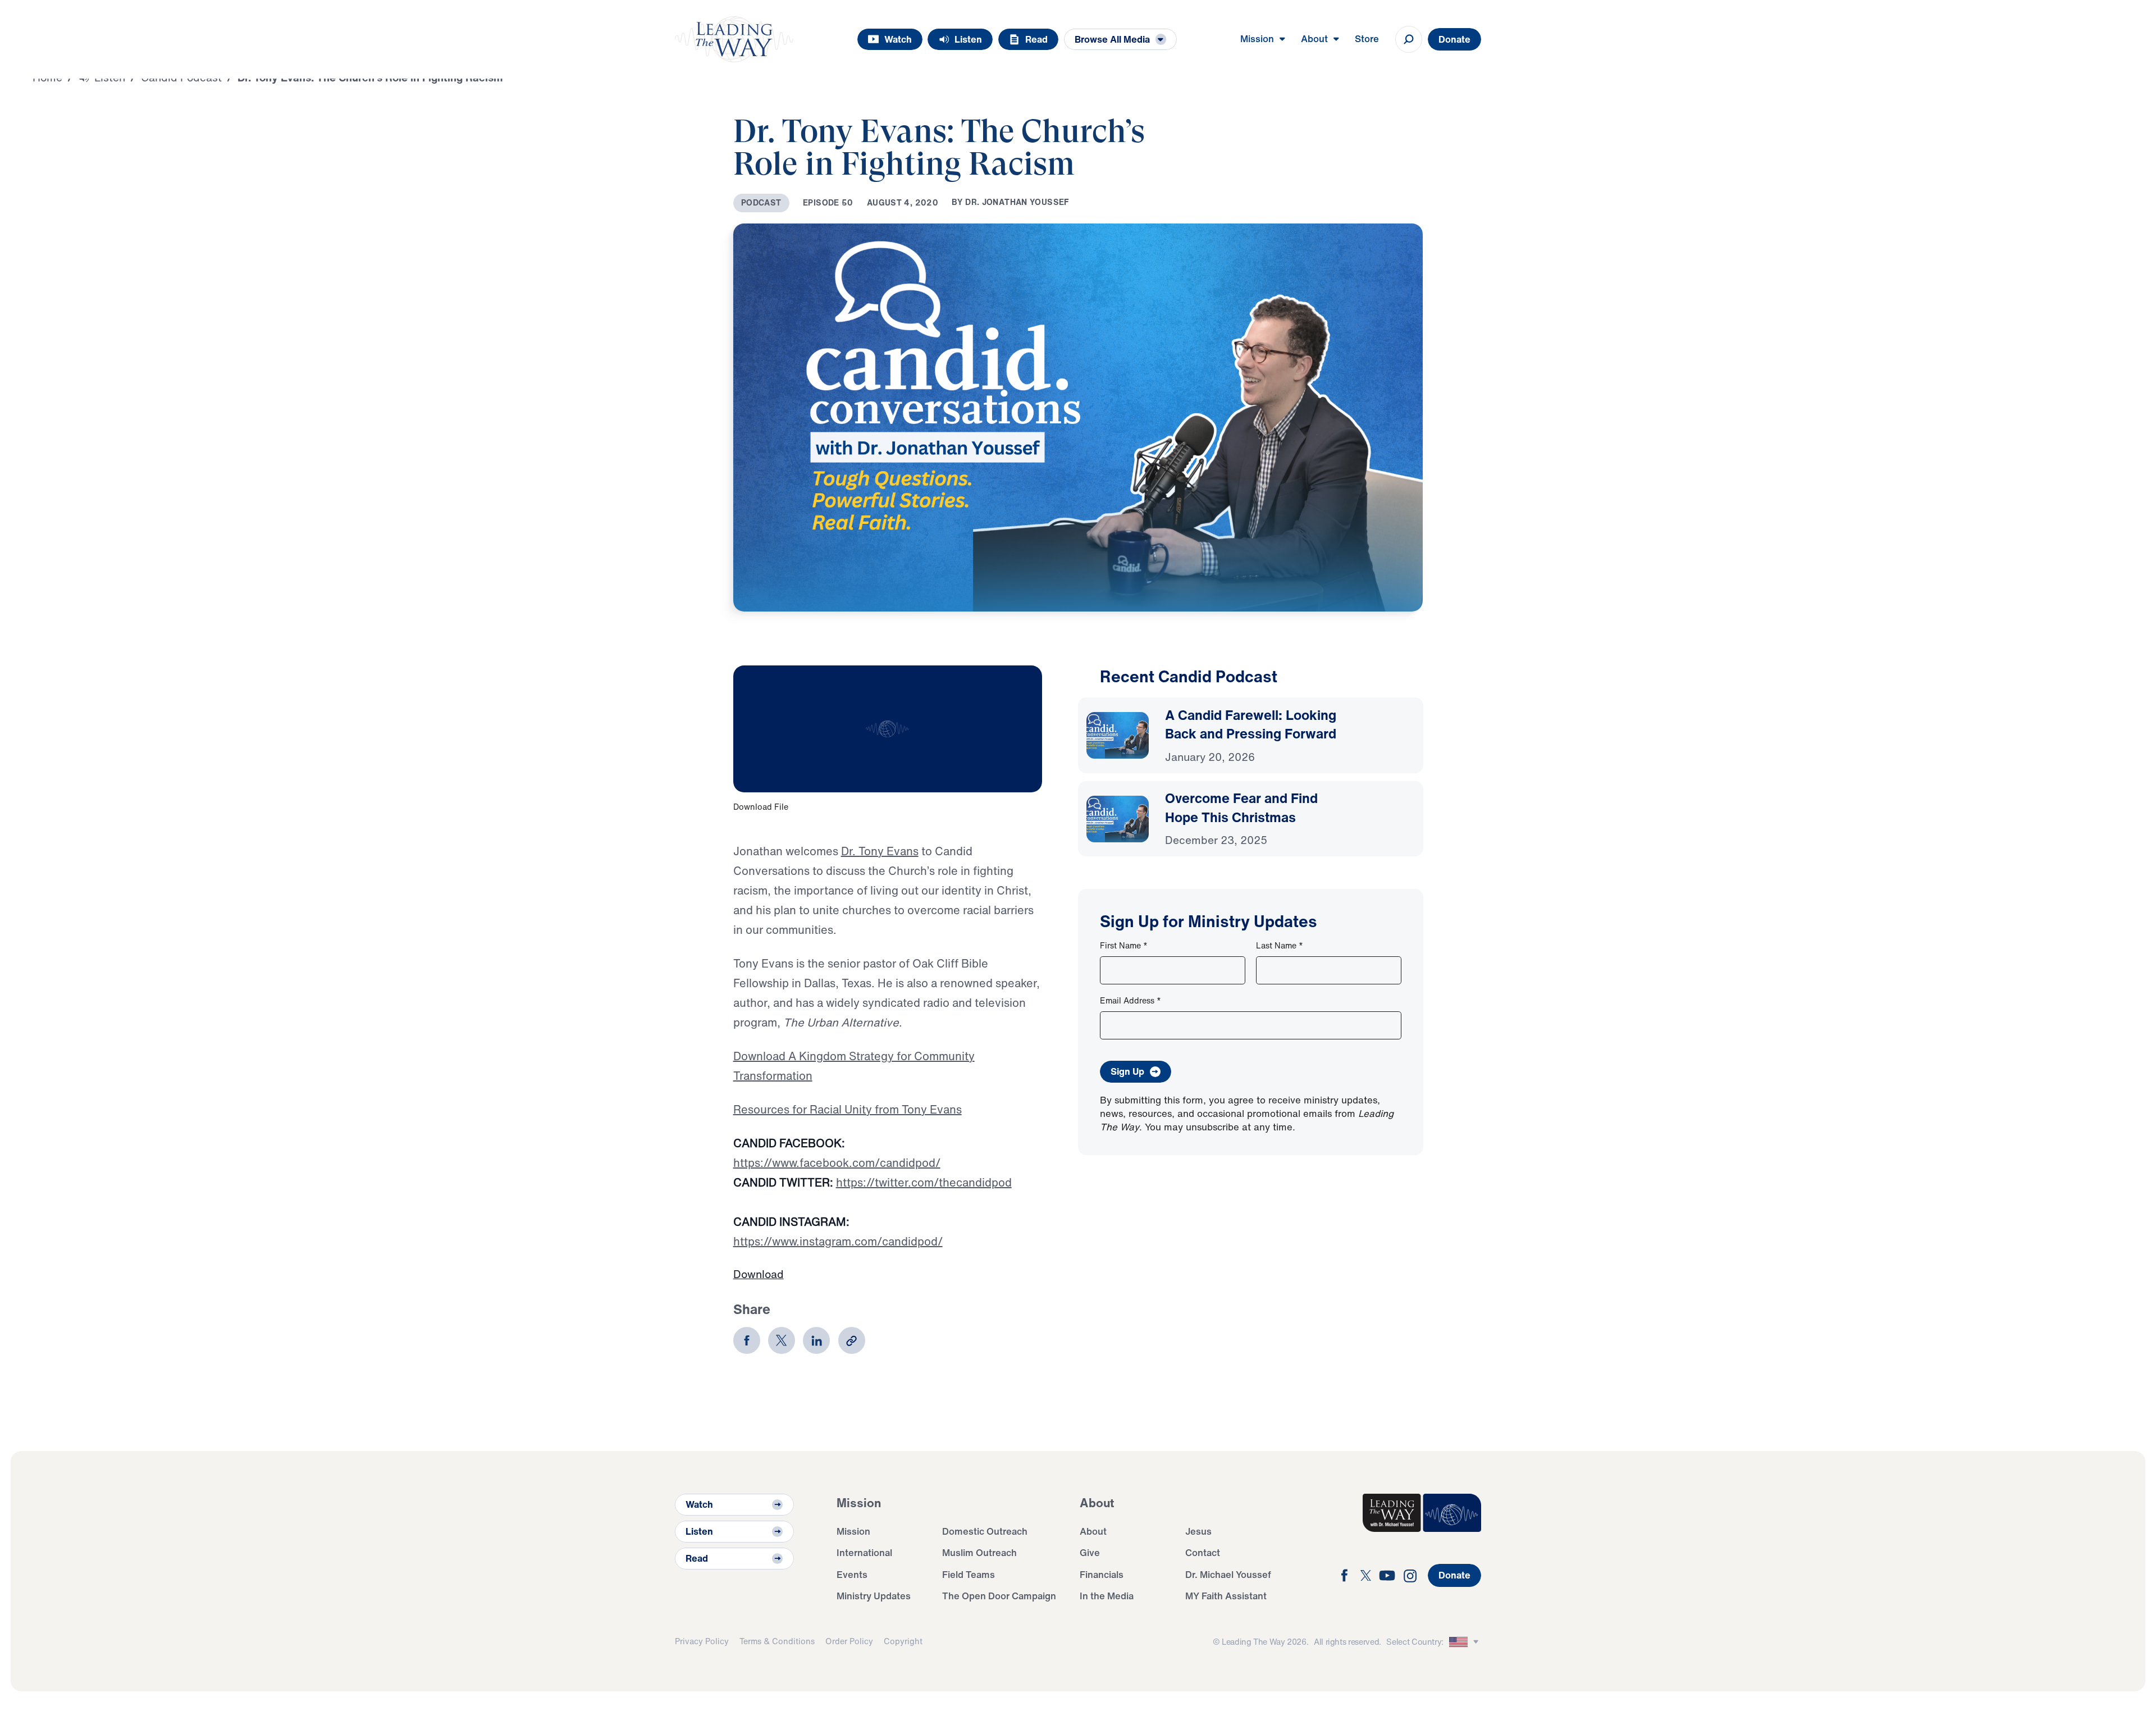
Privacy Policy (702, 1641)
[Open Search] (1409, 39)
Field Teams (969, 1574)
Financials (1102, 1574)
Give (1090, 1552)
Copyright (903, 1641)
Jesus (1198, 1531)
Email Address (1130, 1000)
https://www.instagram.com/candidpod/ (838, 1241)
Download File (761, 807)
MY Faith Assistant (1226, 1596)
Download (759, 1274)
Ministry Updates (874, 1596)
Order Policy (849, 1641)
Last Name (1280, 945)
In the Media (1107, 1596)
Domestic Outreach (985, 1531)
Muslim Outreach (979, 1552)
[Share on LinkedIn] (816, 1340)
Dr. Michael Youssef (1228, 1574)
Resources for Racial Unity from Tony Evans (848, 1109)
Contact (1203, 1552)
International (864, 1552)
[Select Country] (1465, 1642)
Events (852, 1574)
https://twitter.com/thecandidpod (924, 1182)
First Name (1124, 945)
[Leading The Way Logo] (734, 39)
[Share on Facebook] (747, 1340)
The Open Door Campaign (999, 1596)
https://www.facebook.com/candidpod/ (837, 1163)
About (1093, 1531)
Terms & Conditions (777, 1641)
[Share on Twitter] (782, 1340)
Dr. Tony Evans (880, 851)
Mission (853, 1531)
